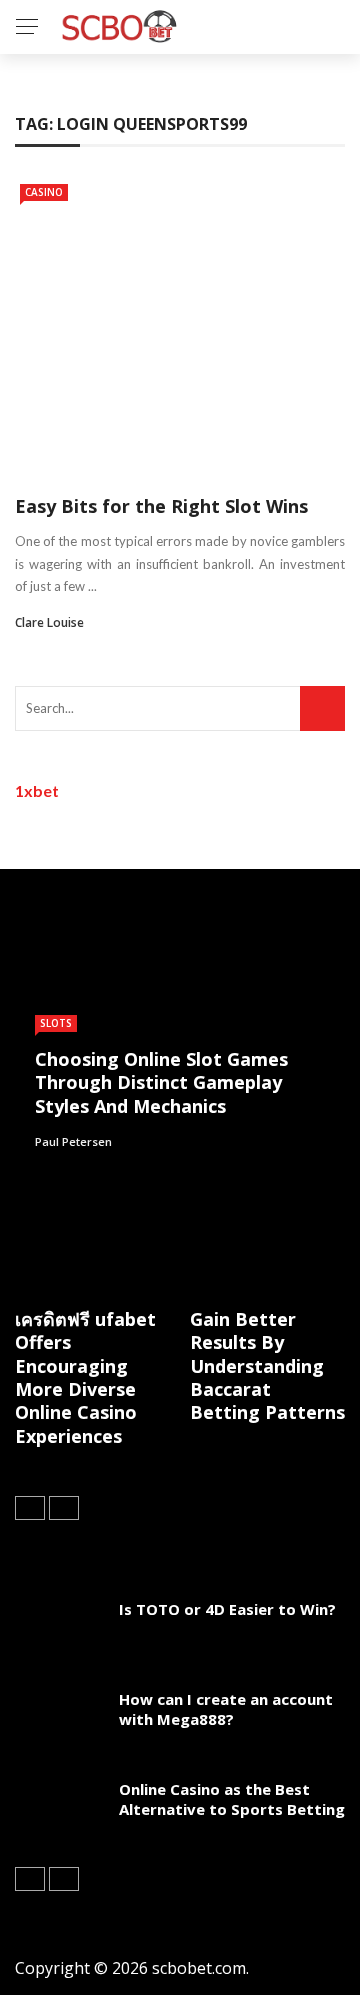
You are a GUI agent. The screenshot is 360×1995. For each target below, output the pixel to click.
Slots (56, 1023)
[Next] (64, 1508)
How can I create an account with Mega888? (226, 1709)
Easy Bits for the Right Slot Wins (161, 506)
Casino (44, 192)
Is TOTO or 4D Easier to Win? (227, 1609)
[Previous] (30, 1508)
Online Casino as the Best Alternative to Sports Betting (232, 1799)
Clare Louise (49, 622)
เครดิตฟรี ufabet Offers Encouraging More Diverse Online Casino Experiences (85, 1377)
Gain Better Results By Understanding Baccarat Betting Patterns (267, 1366)
